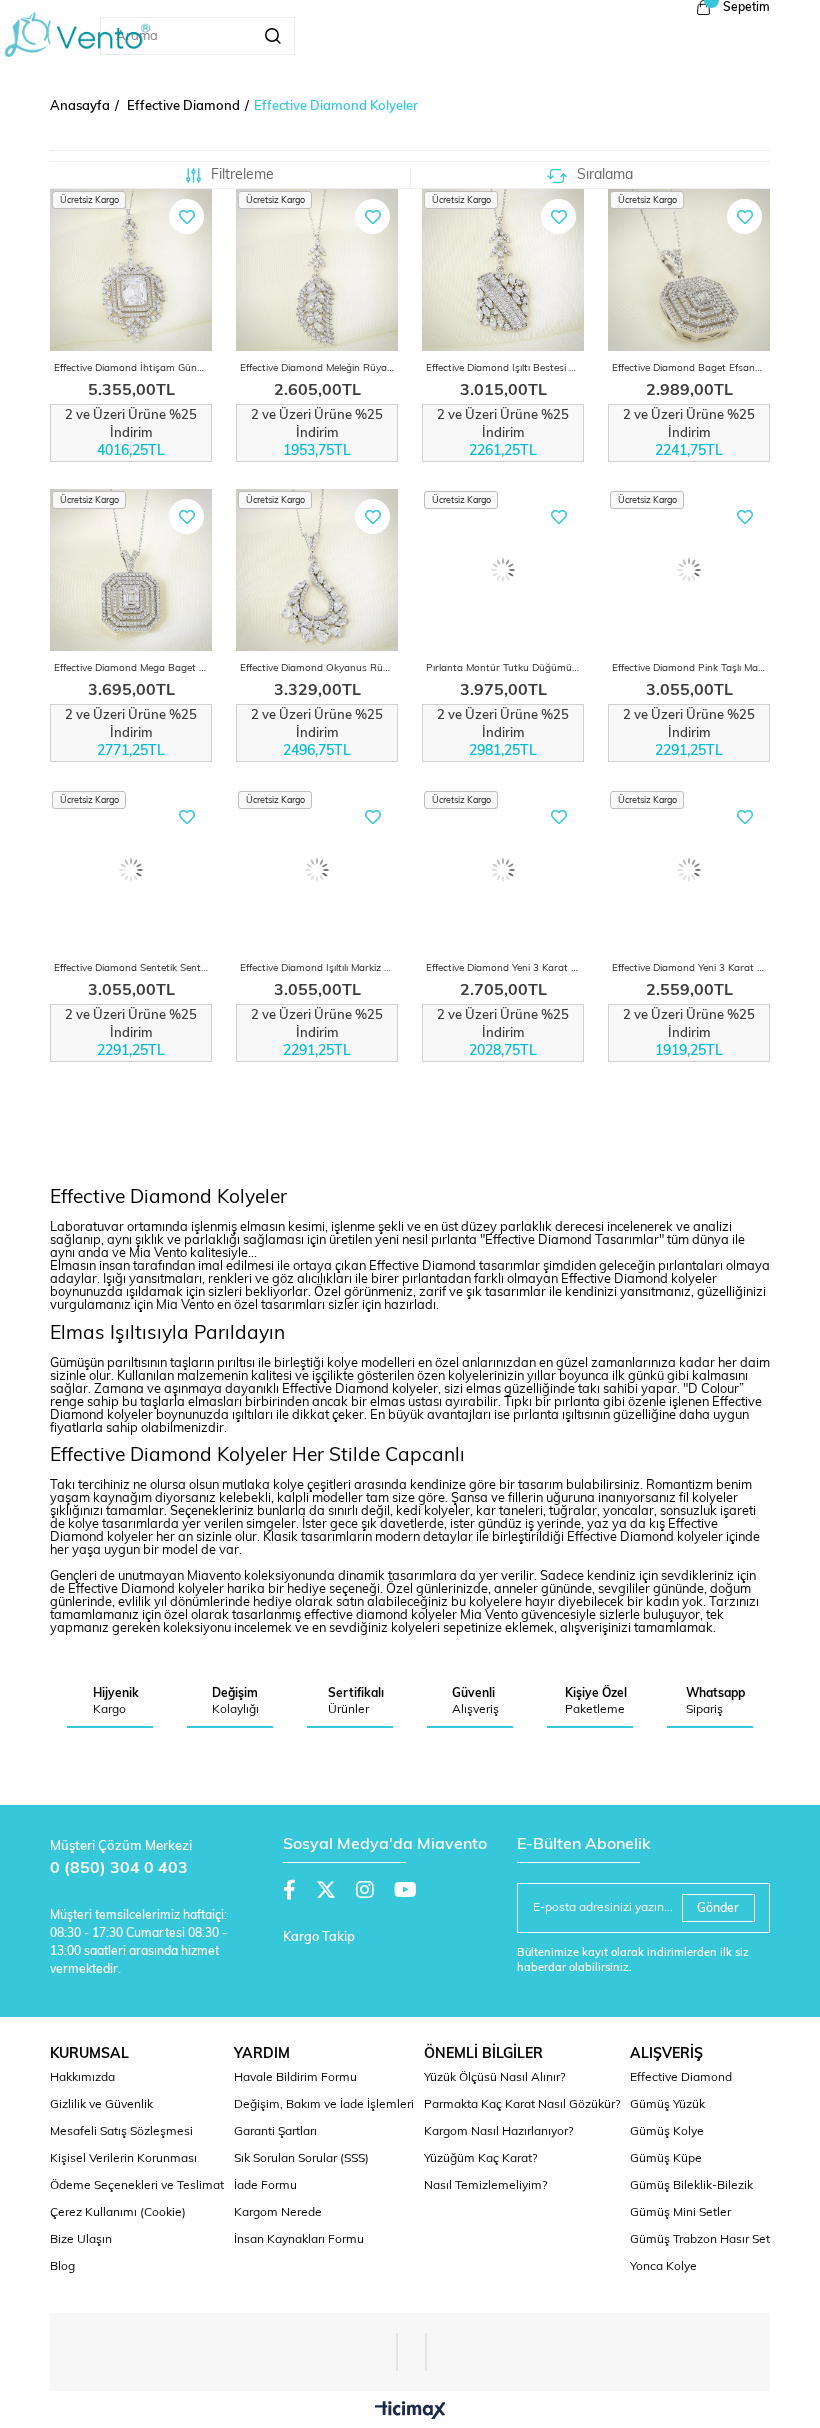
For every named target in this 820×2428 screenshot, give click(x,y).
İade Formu (265, 2186)
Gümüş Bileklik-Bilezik (691, 2186)
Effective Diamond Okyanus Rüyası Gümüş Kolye (319, 668)
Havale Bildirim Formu (295, 2078)
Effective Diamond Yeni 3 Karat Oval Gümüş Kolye (691, 968)
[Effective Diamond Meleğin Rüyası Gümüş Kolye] (317, 270)
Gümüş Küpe (666, 2159)
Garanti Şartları (275, 2132)
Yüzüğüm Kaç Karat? (480, 2159)
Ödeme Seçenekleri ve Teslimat (137, 2186)
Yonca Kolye (663, 2267)
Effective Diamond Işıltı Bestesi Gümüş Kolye (505, 368)
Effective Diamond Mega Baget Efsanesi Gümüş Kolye (133, 668)
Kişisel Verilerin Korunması (123, 2159)
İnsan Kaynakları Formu (299, 2240)
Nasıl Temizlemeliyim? (485, 2186)
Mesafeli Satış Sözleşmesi (121, 2132)
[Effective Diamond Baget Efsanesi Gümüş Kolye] (689, 270)
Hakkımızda (82, 2078)
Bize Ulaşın (81, 2240)
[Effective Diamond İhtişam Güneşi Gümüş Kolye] (131, 270)
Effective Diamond (681, 2078)
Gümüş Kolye (667, 2132)
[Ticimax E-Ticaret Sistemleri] (410, 2412)
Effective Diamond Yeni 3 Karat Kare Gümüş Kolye (505, 968)
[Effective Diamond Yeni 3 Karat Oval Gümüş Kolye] (689, 870)
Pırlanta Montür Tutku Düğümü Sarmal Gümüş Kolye (505, 668)
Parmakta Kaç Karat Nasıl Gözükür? (522, 2105)
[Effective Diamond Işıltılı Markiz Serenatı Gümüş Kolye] (317, 870)
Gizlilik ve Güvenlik (101, 2105)
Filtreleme (242, 175)
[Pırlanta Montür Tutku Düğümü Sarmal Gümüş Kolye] (503, 570)
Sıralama (605, 175)
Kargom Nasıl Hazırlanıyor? (498, 2132)
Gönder (718, 1909)
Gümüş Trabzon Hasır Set (700, 2240)
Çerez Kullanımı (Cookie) (118, 2213)
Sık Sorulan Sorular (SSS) (301, 2159)
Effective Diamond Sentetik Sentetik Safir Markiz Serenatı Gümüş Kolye (133, 968)
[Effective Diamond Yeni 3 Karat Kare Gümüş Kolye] (503, 870)
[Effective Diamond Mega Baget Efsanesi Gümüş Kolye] (131, 570)
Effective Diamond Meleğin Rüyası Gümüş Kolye (319, 368)
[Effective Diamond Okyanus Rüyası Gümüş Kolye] (317, 570)
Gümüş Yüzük (667, 2105)
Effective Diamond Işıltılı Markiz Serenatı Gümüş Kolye (319, 968)
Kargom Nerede (278, 2213)
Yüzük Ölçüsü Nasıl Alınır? (494, 2078)
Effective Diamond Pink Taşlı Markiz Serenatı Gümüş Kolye (691, 668)
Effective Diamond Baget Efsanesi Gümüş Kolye (691, 368)
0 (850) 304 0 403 (119, 1869)
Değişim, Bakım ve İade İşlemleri (324, 2105)
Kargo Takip (319, 1937)
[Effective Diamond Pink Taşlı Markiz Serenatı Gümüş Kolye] (689, 570)
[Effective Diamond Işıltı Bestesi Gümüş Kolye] (503, 270)
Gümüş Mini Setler (680, 2213)
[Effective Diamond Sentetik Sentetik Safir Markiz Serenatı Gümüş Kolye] (131, 870)
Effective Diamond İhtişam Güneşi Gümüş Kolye (133, 368)
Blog (62, 2267)
